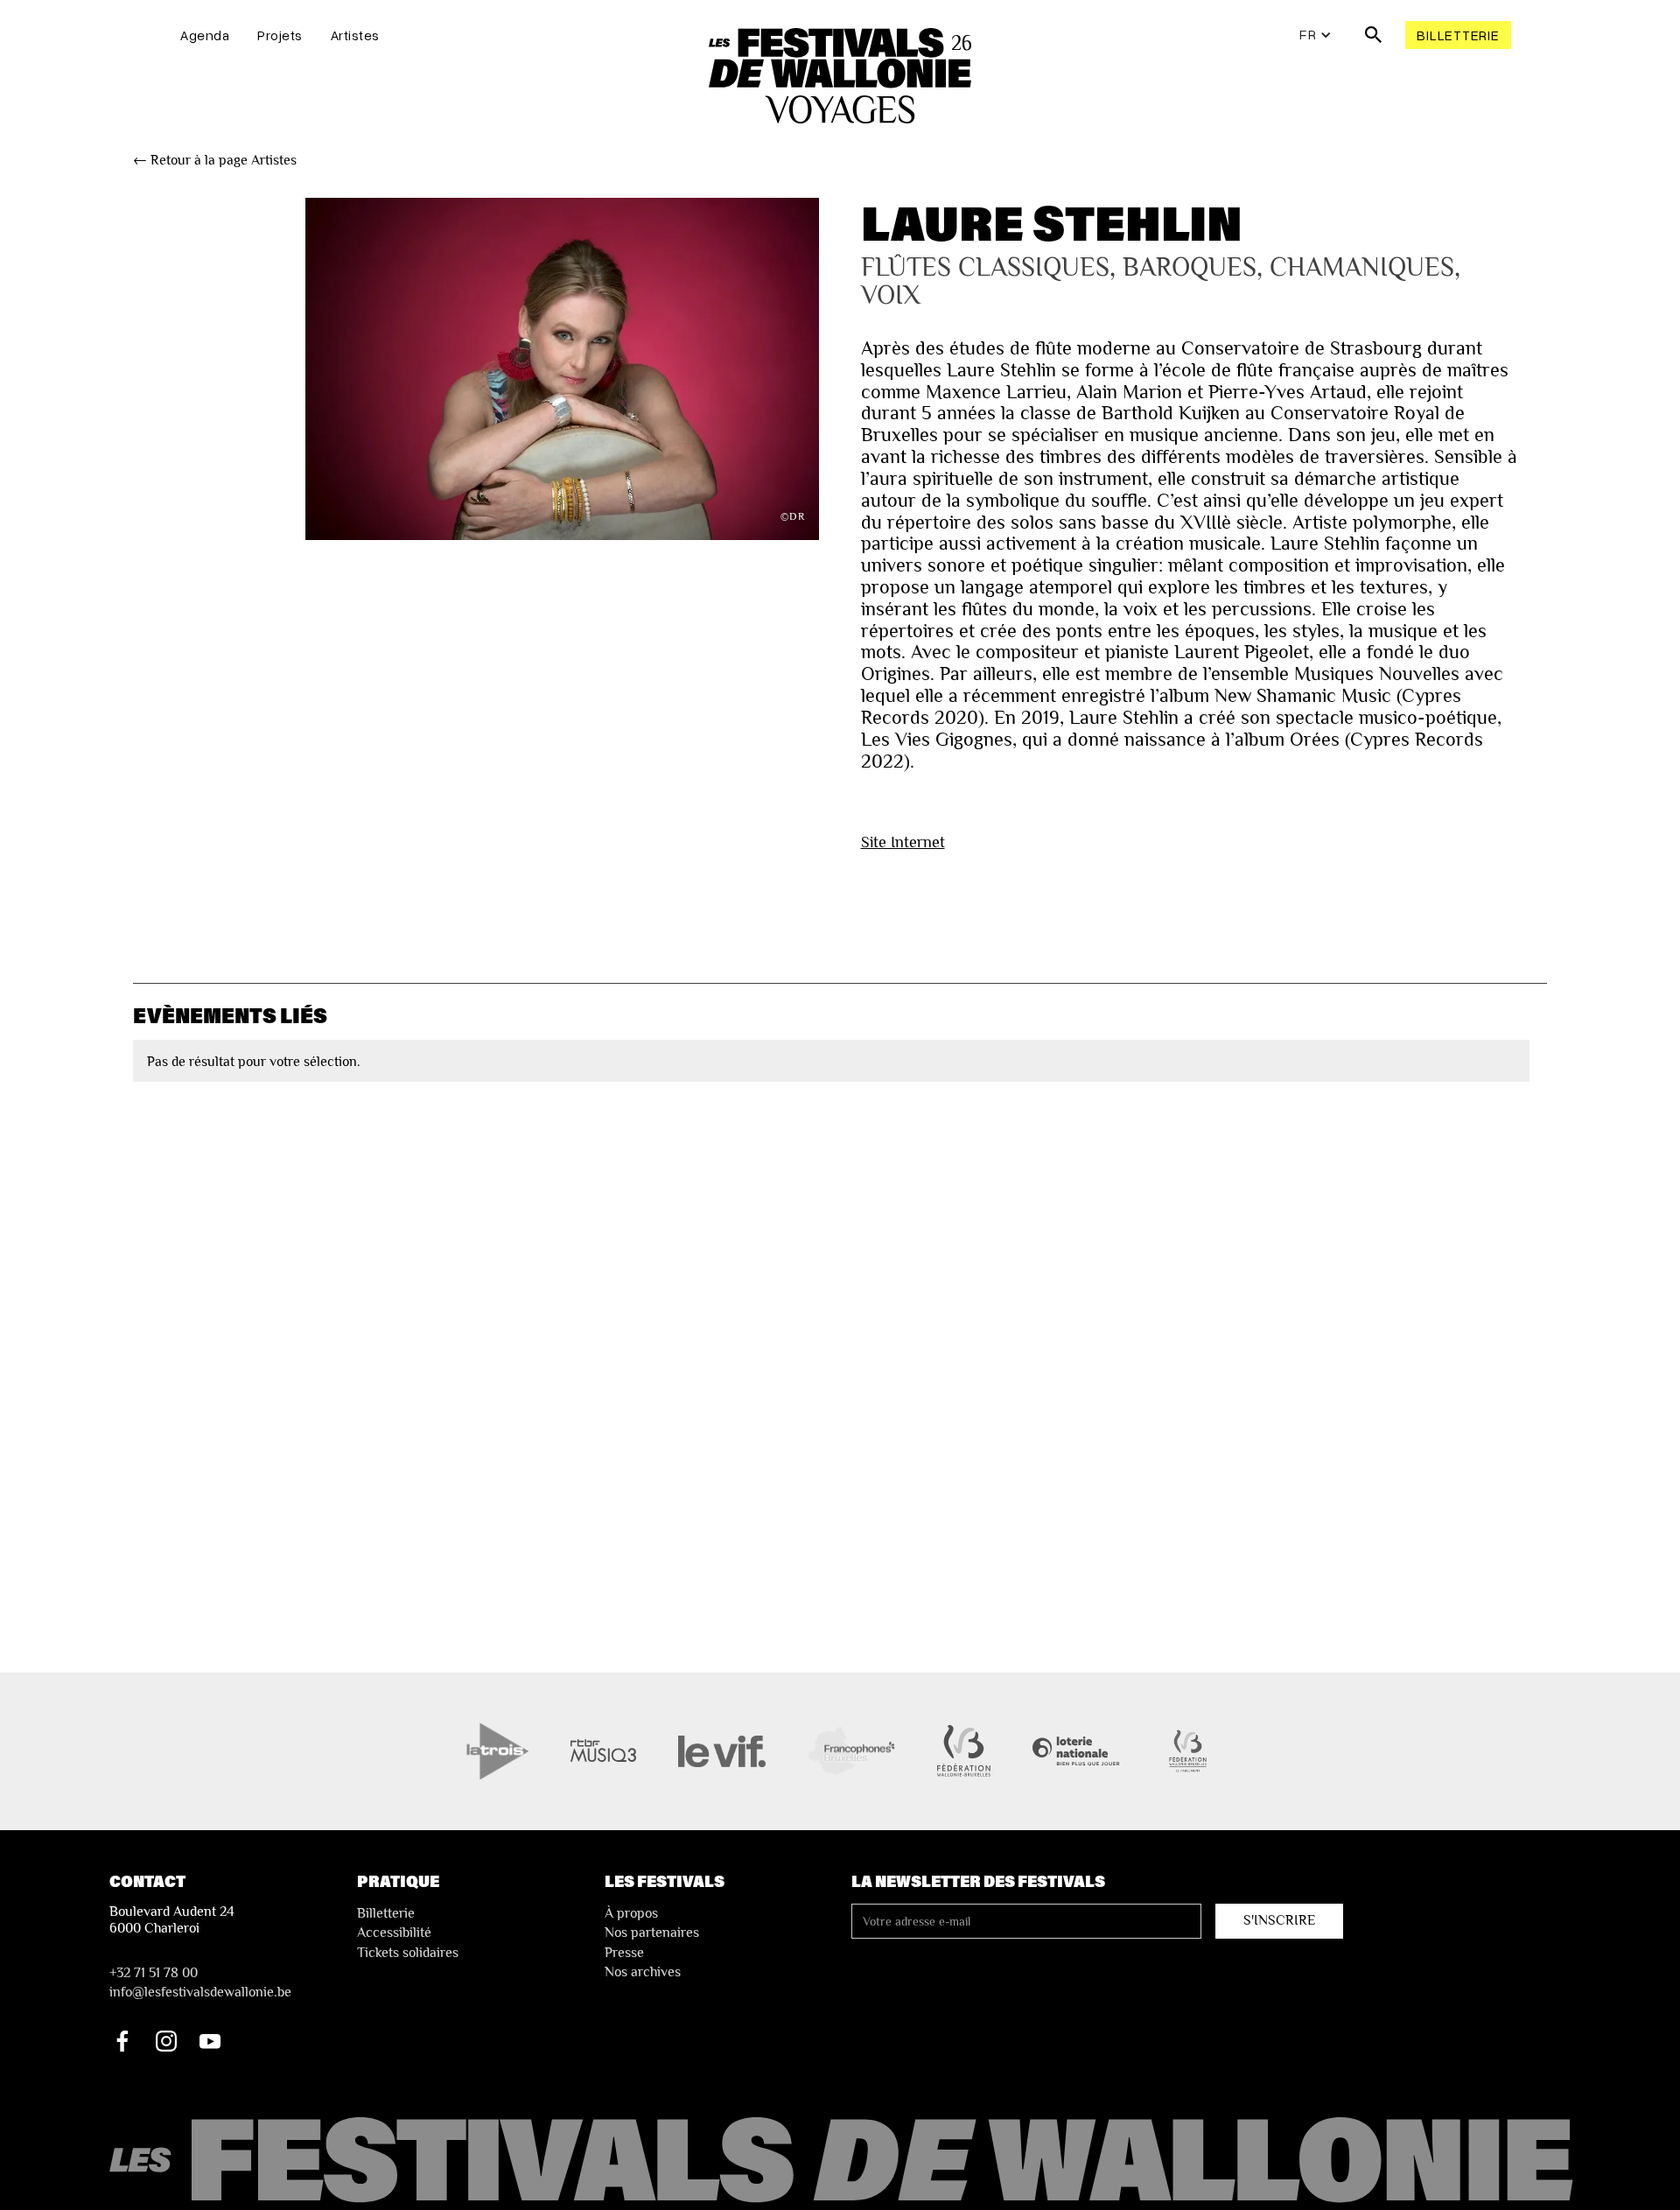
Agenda (205, 35)
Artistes (355, 35)
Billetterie (1458, 35)
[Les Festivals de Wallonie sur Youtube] (210, 2041)
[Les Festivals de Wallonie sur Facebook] (122, 2041)
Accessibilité (394, 1933)
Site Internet (903, 842)
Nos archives (643, 1972)
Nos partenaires (652, 1933)
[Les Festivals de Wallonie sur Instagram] (166, 2041)
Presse (624, 1953)
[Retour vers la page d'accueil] (844, 2161)
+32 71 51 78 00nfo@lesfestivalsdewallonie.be (200, 1982)
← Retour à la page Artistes (215, 160)
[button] (1316, 35)
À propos (631, 1913)
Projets (280, 35)
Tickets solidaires (408, 1953)
